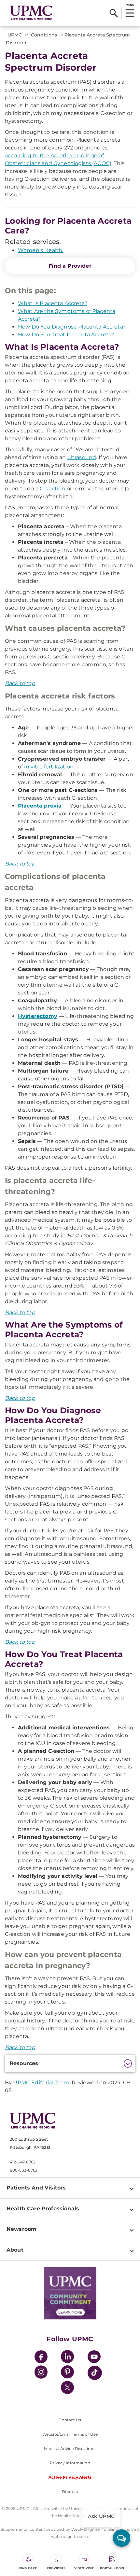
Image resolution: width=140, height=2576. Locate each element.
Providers (56, 2568)
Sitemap (70, 2492)
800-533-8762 (24, 2170)
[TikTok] (95, 2373)
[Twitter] (67, 2387)
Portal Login (112, 2568)
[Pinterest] (67, 2373)
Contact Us (70, 2420)
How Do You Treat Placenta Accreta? (66, 335)
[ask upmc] (122, 2538)
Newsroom (21, 2229)
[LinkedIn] (67, 2358)
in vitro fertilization (49, 767)
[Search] (114, 13)
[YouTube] (94, 2358)
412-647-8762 (23, 2162)
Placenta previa (40, 806)
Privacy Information (70, 2463)
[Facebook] (41, 2358)
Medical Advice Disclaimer (70, 2449)
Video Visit (84, 2568)
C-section (52, 489)
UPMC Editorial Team (41, 2083)
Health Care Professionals (43, 2209)
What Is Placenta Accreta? (53, 303)
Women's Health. (41, 250)
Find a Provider (70, 266)
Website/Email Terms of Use (70, 2434)
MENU (130, 5)
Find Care (28, 2568)
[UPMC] (31, 13)
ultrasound (82, 457)
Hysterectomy (38, 1016)
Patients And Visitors (36, 2188)
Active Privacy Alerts (70, 2477)
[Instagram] (41, 2373)
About (15, 2250)
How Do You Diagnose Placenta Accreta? (72, 327)
